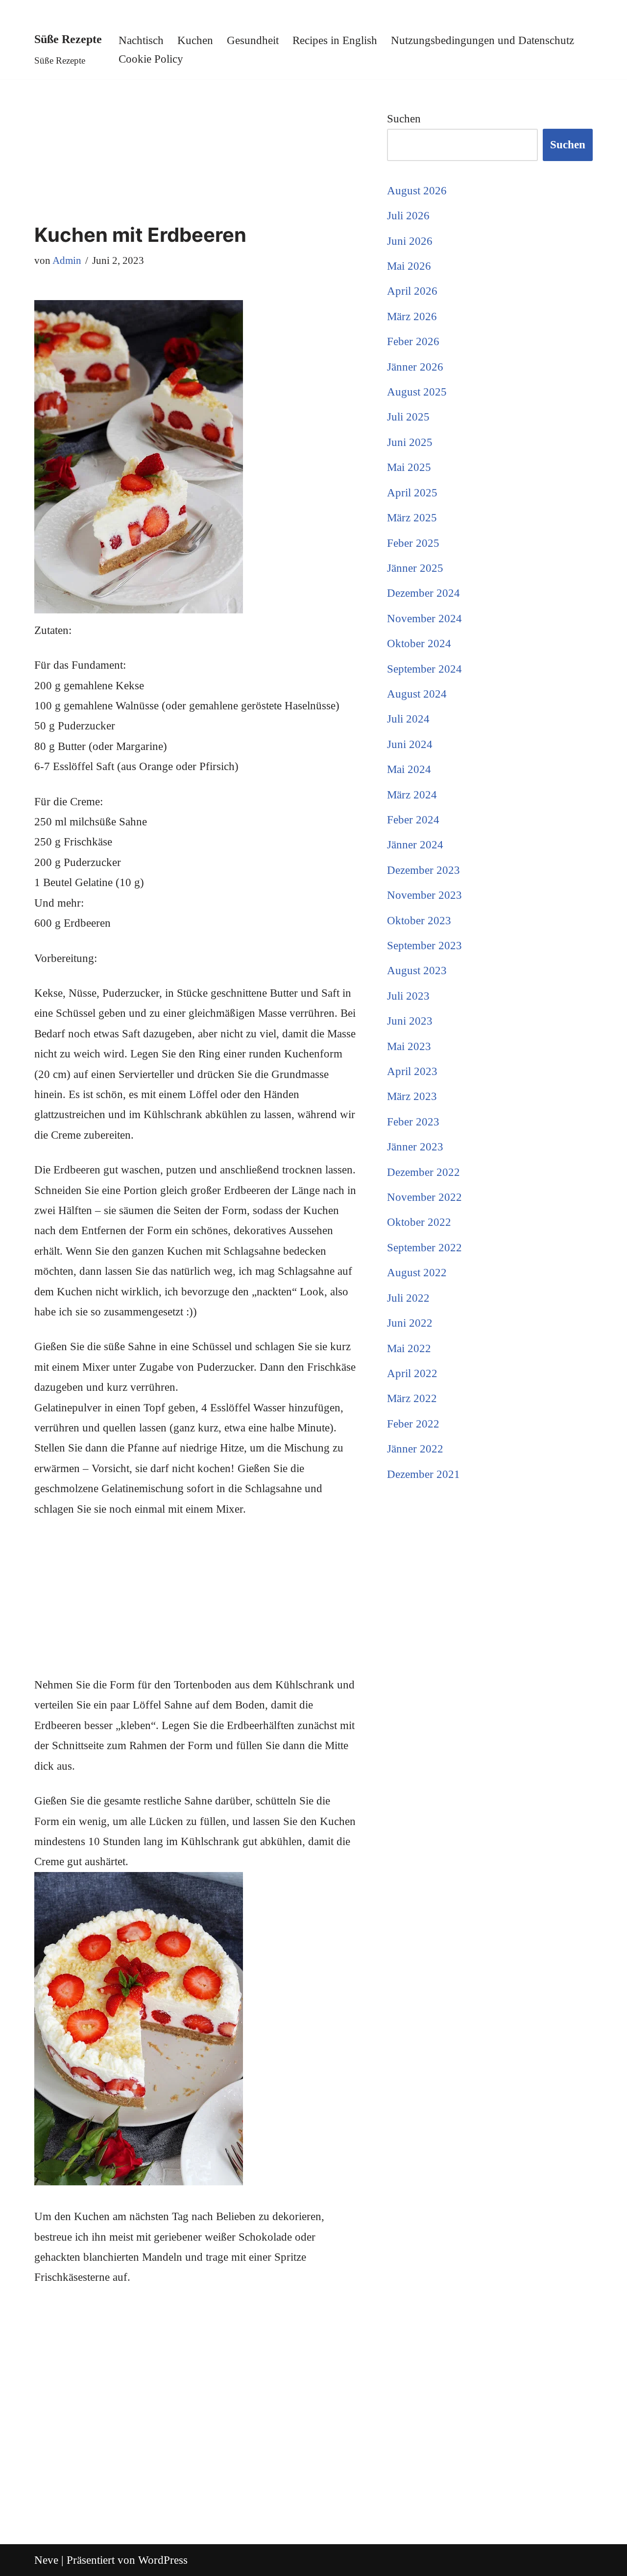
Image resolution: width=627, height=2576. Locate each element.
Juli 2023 (408, 996)
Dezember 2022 (423, 1172)
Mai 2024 (409, 769)
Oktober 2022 (419, 1222)
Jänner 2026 (415, 367)
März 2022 (412, 1398)
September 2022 (424, 1248)
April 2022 (412, 1373)
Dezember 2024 (423, 593)
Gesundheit (253, 40)
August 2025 (417, 392)
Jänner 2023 (415, 1147)
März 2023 (412, 1096)
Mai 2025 (409, 467)
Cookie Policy (151, 59)
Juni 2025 (410, 442)
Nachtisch (141, 40)
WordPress (163, 2560)
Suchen (404, 119)
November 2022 (424, 1197)
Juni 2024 (410, 744)
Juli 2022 (408, 1298)
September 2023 (424, 946)
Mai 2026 (409, 266)
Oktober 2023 (419, 921)
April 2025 (412, 493)
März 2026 (412, 316)
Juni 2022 (410, 1323)
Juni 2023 (410, 1021)
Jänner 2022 (415, 1449)
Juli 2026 (408, 216)
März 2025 (412, 518)
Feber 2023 (413, 1122)
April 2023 (412, 1071)
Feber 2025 (413, 543)
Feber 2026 (413, 341)
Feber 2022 (413, 1424)
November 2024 (424, 619)
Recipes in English (335, 40)
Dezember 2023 (423, 870)
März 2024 (412, 795)
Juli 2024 (408, 719)
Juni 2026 (410, 241)
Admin (67, 260)
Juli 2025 (408, 417)
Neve (46, 2560)
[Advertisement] (196, 152)
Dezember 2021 (423, 1474)
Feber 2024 (413, 820)
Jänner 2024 (415, 845)
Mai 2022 (409, 1348)
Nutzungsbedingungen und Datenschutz (482, 40)
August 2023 (417, 971)
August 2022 (417, 1273)
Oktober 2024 (419, 644)
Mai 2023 (409, 1046)
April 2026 (412, 291)
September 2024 (424, 669)
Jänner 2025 (415, 568)
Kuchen (195, 40)
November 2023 (424, 895)
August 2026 (417, 191)
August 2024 (417, 694)
